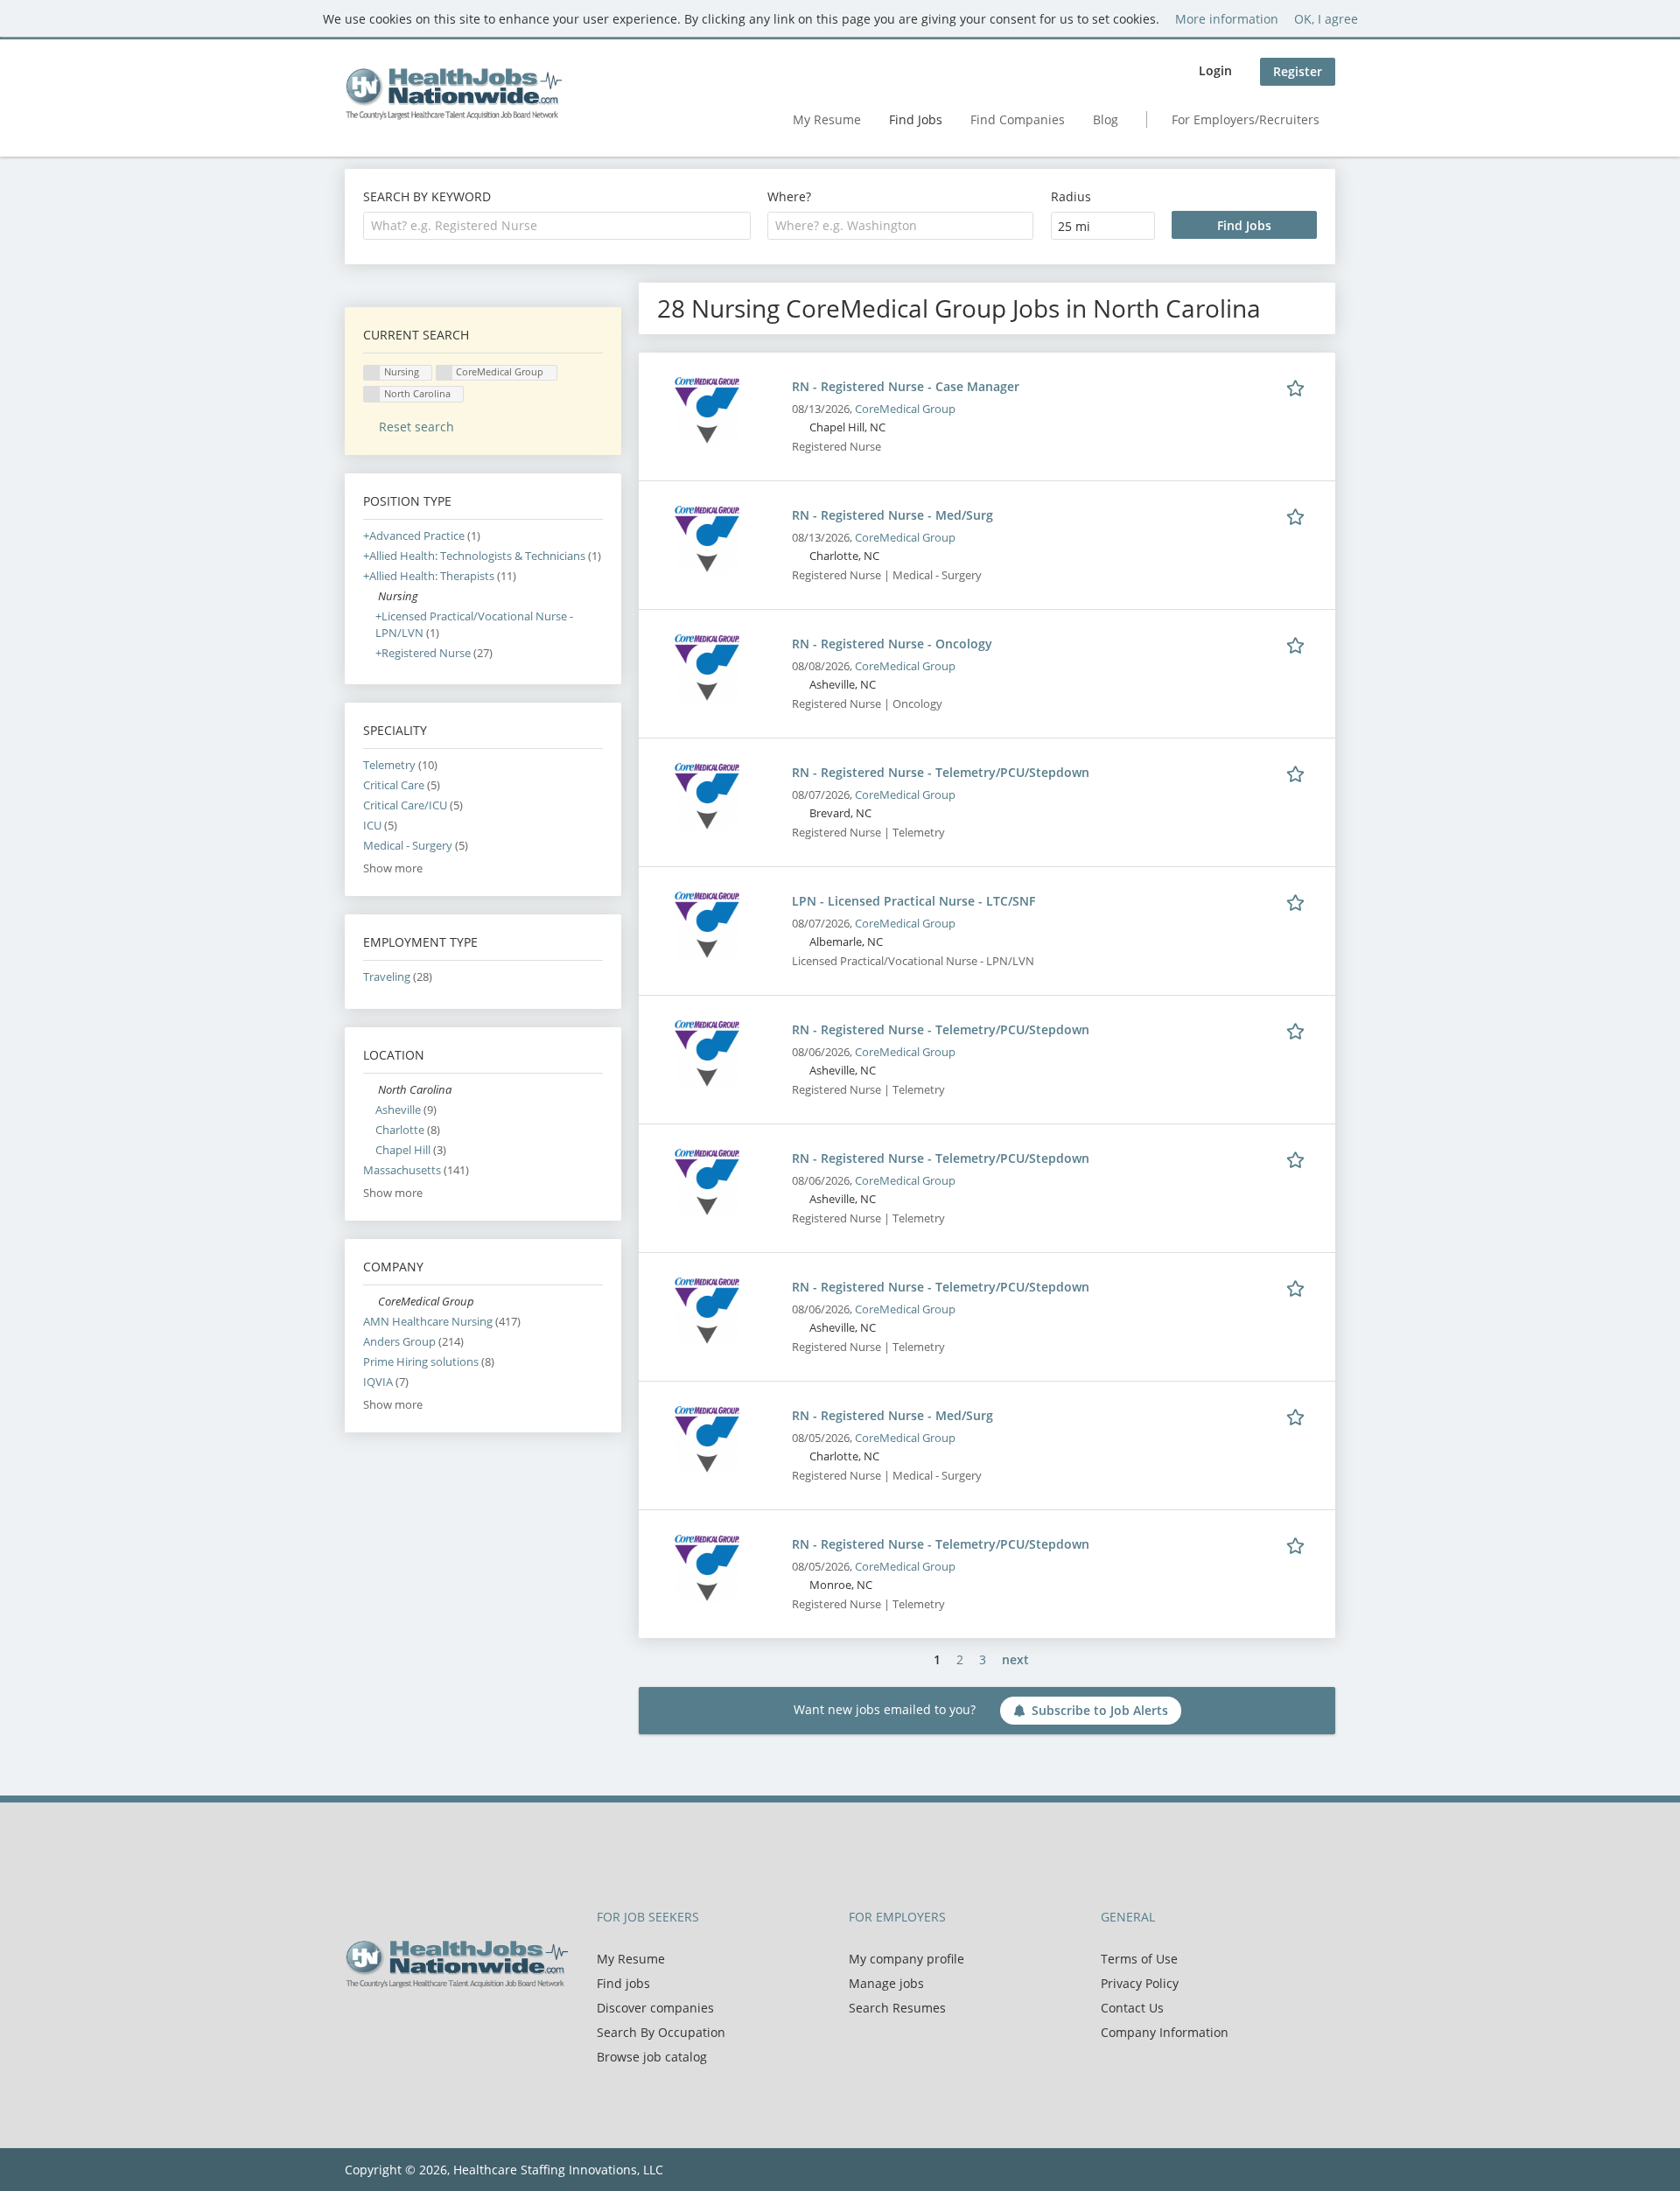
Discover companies (655, 2008)
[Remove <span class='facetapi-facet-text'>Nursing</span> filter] (372, 373)
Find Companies (1018, 119)
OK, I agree (1326, 19)
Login (1215, 70)
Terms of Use (1139, 1959)
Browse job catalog (652, 2057)
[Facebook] (357, 2025)
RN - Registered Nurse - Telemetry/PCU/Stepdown (941, 772)
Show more (393, 868)
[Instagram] (441, 2025)
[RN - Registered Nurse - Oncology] (707, 667)
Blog (1106, 119)
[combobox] (557, 226)
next (1015, 1659)
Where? (789, 196)
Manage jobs (886, 1983)
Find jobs (623, 1983)
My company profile (906, 1959)
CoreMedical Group (905, 409)
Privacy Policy (1140, 1983)
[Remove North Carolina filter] (371, 1090)
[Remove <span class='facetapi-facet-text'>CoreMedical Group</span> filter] (444, 373)
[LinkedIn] (415, 2025)
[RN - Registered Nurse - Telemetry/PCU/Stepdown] (707, 796)
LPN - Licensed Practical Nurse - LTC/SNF (913, 901)
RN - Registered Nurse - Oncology (892, 644)
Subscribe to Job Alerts (1100, 1710)
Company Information (1165, 2032)
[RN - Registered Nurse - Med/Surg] (707, 539)
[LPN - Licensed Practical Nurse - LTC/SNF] (707, 924)
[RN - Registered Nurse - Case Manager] (707, 410)
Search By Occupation (661, 2032)
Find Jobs (916, 119)
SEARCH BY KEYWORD (427, 196)
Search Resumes (897, 2008)
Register (1298, 71)
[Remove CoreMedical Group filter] (371, 1302)
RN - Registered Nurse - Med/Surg (892, 515)
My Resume (827, 119)
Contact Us (1132, 2008)
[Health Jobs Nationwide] (453, 94)
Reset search (416, 427)
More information (1227, 19)
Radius (1071, 196)
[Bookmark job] (1298, 386)
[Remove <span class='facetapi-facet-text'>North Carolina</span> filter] (372, 394)
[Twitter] (386, 2025)
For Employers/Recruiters (1246, 119)
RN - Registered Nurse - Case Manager (906, 386)
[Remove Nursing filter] (371, 596)
